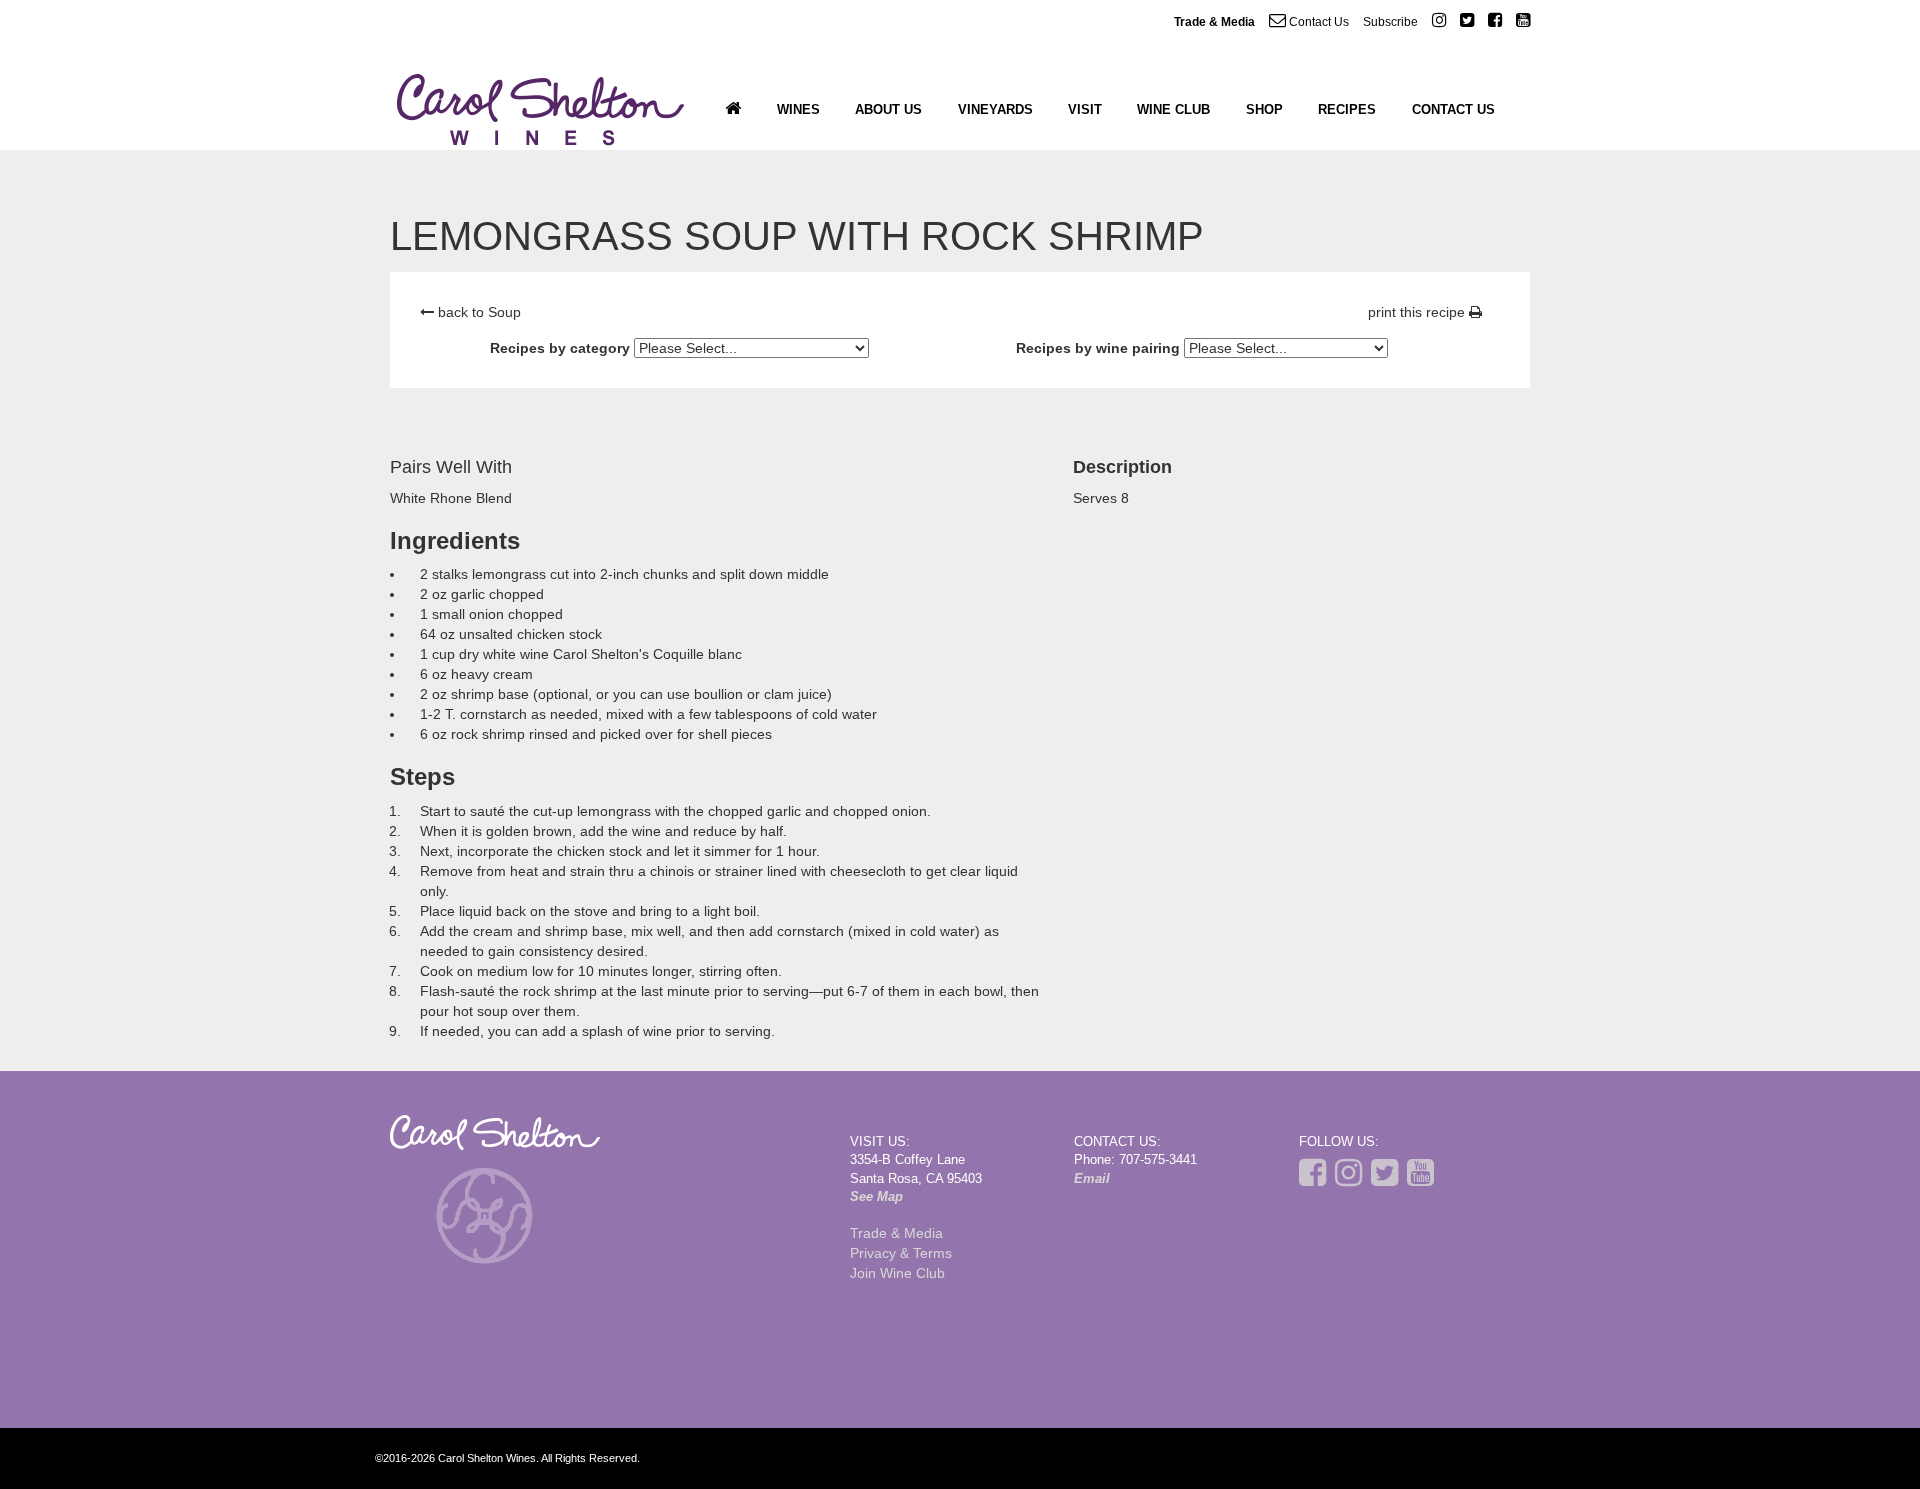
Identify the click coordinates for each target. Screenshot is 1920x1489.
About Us (888, 109)
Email (1092, 1178)
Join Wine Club (897, 1273)
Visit (1085, 109)
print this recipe (1418, 312)
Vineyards (995, 109)
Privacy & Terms (901, 1253)
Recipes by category (560, 348)
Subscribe (1390, 22)
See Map (876, 1196)
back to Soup (477, 312)
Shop (1264, 109)
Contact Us (1317, 22)
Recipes (1347, 109)
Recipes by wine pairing (1098, 348)
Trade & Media (1214, 22)
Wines (798, 109)
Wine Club (1173, 109)
